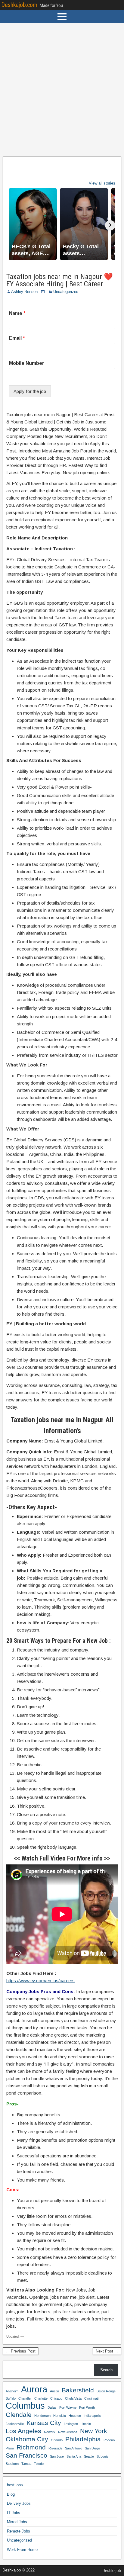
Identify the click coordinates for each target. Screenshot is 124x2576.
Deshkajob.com (19, 5)
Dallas (52, 2407)
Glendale (19, 2415)
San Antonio (74, 2448)
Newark (50, 2432)
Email (17, 338)
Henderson (42, 2416)
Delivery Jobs (19, 2503)
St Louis (102, 2456)
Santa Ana (74, 2456)
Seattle (89, 2456)
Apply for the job (30, 391)
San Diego (92, 2448)
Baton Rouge (106, 2391)
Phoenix (109, 2440)
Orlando (57, 2440)
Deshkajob (112, 2571)
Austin (54, 2391)
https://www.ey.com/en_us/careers (40, 1981)
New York (94, 2431)
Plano (10, 2448)
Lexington (71, 2424)
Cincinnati (91, 2398)
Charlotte (41, 2398)
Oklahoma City (27, 2439)
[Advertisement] (62, 90)
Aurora (34, 2389)
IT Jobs (14, 2513)
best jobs (15, 2485)
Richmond (31, 2447)
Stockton (12, 2464)
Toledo (39, 2464)
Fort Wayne (68, 2407)
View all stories (102, 183)
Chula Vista (73, 2398)
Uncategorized (66, 292)
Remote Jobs (19, 2531)
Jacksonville (15, 2424)
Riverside (55, 2448)
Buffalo (11, 2398)
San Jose (57, 2456)
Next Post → (107, 2351)
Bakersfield (78, 2390)
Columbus (25, 2406)
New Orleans (68, 2432)
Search (106, 2370)
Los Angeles (23, 2431)
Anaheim (12, 2391)
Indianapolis (92, 2416)
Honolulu (60, 2416)
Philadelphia (83, 2439)
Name (17, 313)
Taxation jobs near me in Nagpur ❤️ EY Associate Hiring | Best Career (60, 280)
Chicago (56, 2398)
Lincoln (86, 2424)
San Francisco (26, 2455)
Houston (75, 2416)
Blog (11, 2494)
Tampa (26, 2464)
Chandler (25, 2398)
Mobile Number (27, 363)
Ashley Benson (24, 292)
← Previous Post (21, 2351)
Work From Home (22, 2550)
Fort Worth (87, 2407)
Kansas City (44, 2423)
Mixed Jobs (17, 2522)
